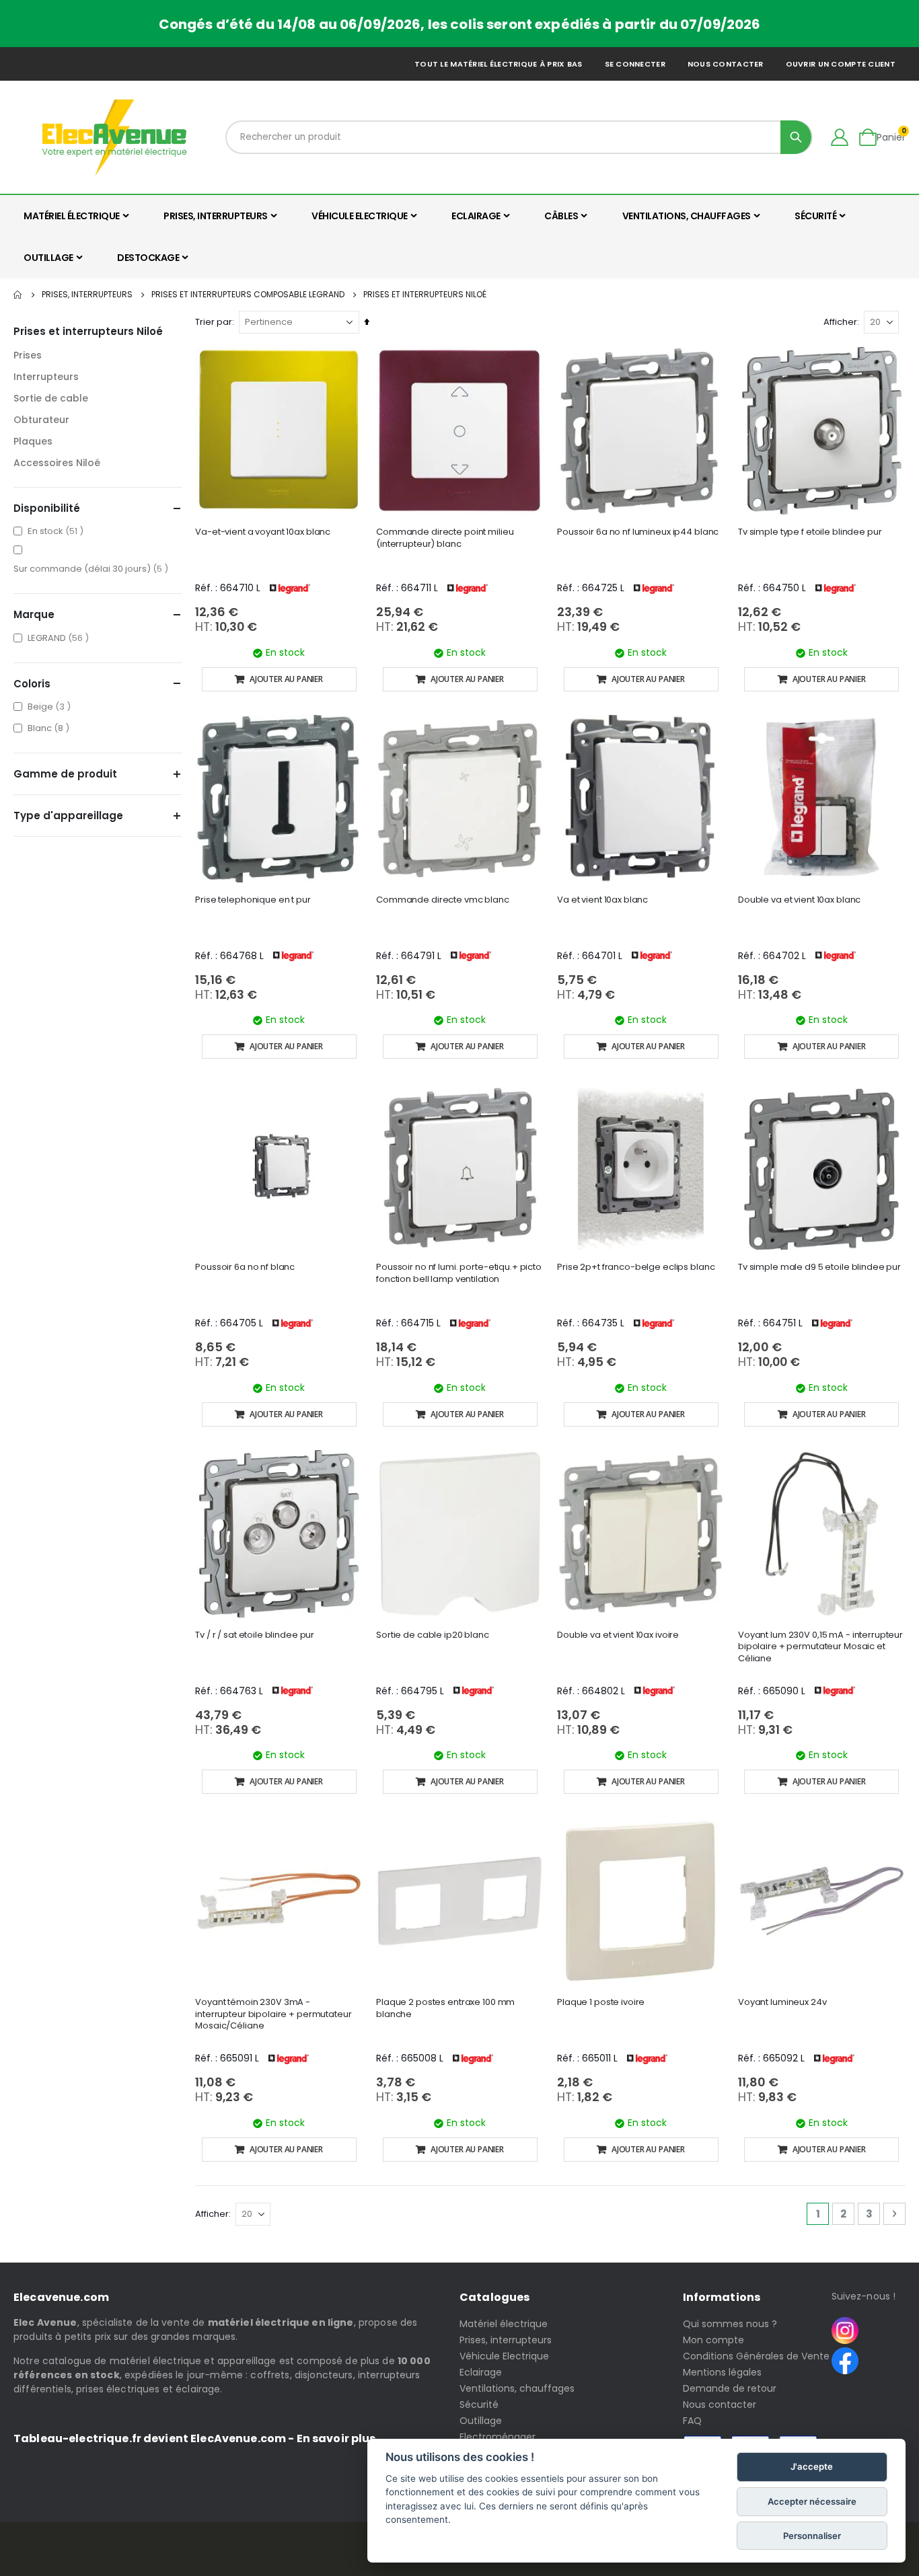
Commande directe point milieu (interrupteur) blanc (445, 538)
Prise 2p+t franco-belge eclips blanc (636, 1267)
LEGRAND (60, 638)
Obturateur (41, 420)
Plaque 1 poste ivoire (601, 2002)
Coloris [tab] (32, 684)
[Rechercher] (796, 137)
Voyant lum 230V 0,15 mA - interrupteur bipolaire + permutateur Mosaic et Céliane (820, 1647)
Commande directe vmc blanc (443, 900)
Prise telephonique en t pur (253, 900)
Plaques (33, 441)
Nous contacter (726, 64)
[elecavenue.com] (114, 137)
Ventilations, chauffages (517, 2388)
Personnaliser (812, 2536)
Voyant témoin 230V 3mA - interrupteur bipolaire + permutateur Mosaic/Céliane (273, 2014)
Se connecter (635, 64)
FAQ (692, 2421)
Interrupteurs (46, 377)
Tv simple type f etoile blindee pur (810, 532)
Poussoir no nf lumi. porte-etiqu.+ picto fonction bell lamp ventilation (459, 1273)
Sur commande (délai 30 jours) (93, 568)
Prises (28, 355)
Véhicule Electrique (504, 2356)
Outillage (481, 2421)
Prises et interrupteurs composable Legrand (248, 295)
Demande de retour (730, 2388)
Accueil (18, 295)
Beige (51, 706)
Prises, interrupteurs (87, 295)
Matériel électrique (504, 2324)
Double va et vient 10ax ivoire (618, 1635)
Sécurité (479, 2404)
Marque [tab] (34, 614)
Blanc (50, 728)
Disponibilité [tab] (47, 508)
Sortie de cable (51, 398)
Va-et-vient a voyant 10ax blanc (263, 532)
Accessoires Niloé (57, 463)
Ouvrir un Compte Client (841, 64)
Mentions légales (722, 2372)
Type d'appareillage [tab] (68, 816)
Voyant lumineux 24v (782, 2002)
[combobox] (519, 137)
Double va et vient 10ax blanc (799, 900)
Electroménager (498, 2437)
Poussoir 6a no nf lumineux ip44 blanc (638, 532)
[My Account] (840, 137)
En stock (57, 531)
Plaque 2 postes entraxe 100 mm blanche (445, 2008)
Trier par (214, 322)
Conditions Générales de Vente (756, 2356)
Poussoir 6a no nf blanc (245, 1267)
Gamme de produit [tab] (65, 774)
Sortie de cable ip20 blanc (433, 1635)
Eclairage (481, 2372)
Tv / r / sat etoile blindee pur (255, 1635)
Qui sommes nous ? (730, 2324)
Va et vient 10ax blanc (602, 900)
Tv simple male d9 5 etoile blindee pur (819, 1267)
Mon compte (713, 2340)
